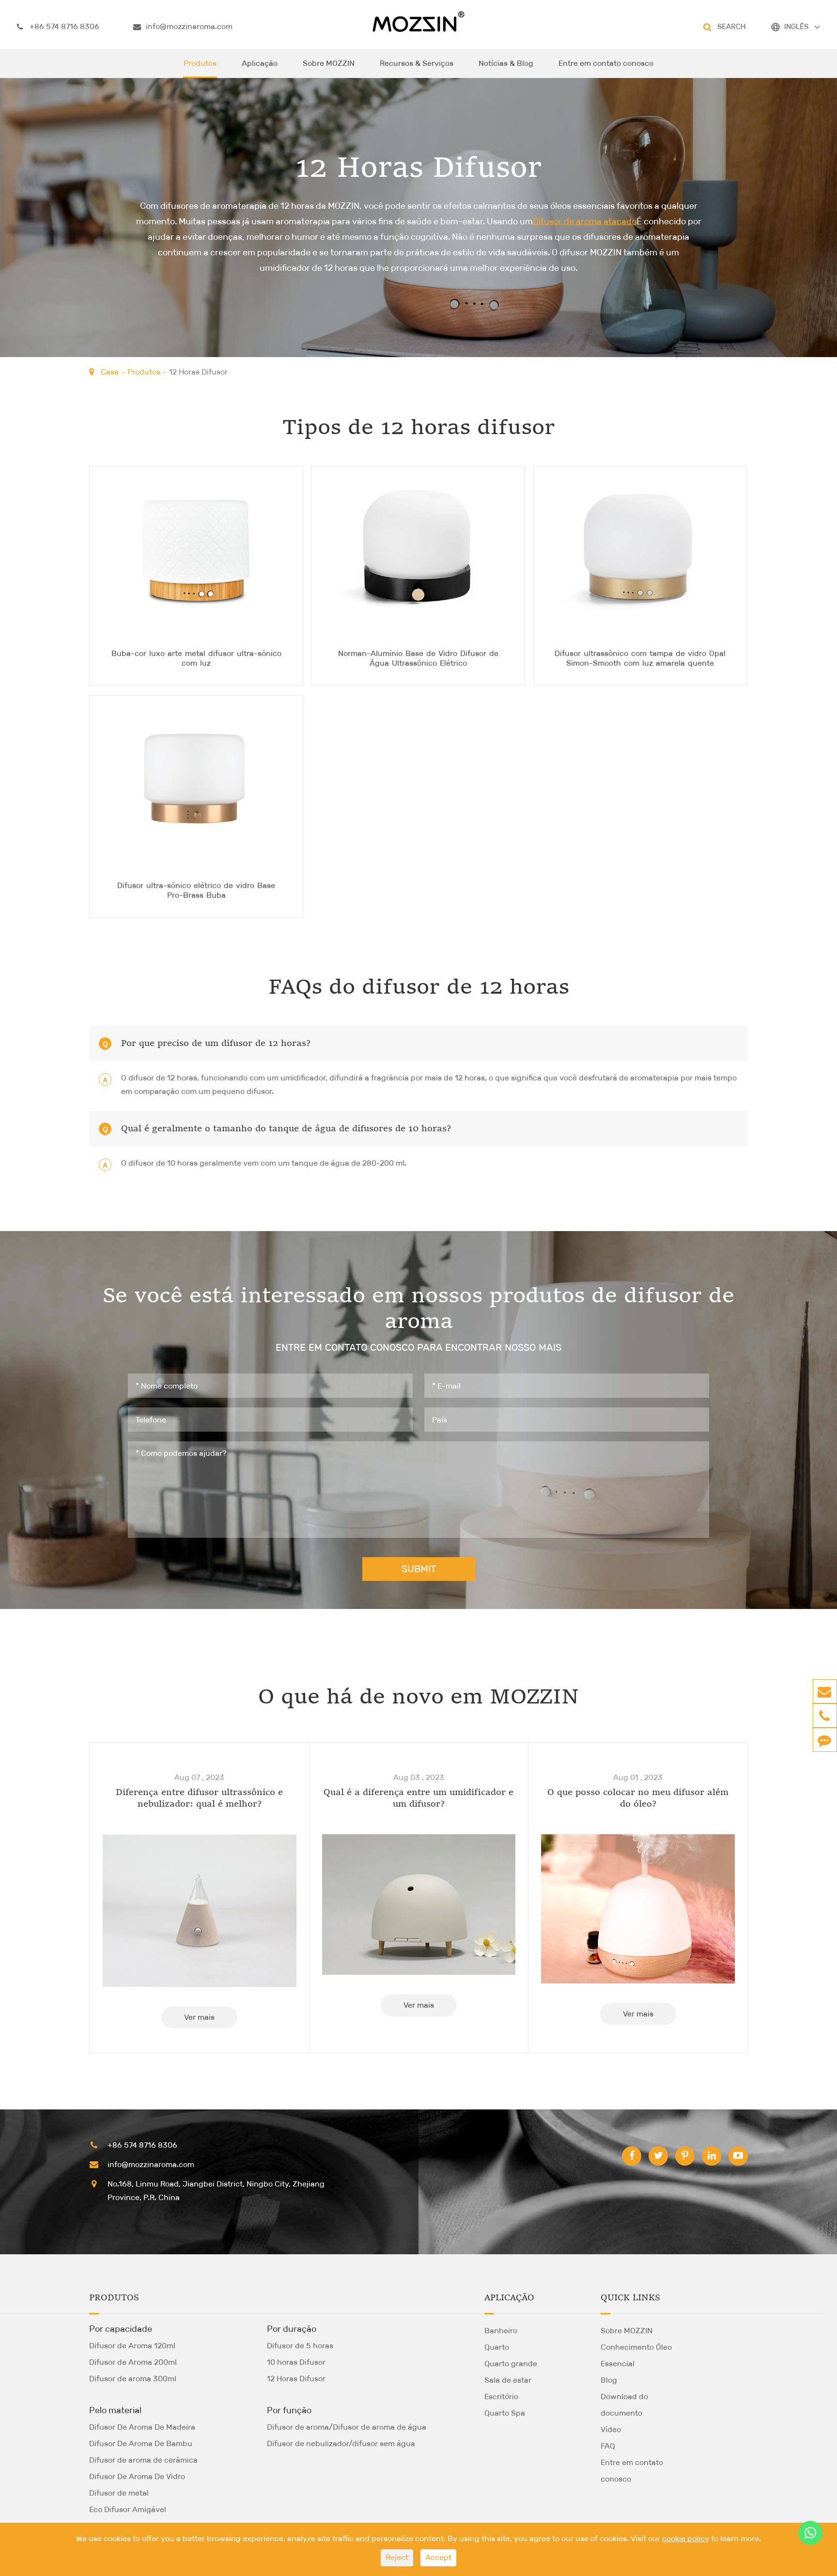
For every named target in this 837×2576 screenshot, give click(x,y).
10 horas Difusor (296, 2362)
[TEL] (824, 1716)
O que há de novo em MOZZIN (418, 1698)
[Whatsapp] (810, 2533)
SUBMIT (419, 1569)
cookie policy (686, 2538)
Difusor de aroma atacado (585, 221)
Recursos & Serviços (417, 63)
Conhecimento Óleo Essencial (636, 2355)
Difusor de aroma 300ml (133, 2379)
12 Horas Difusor (198, 372)
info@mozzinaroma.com (189, 26)
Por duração (292, 2329)
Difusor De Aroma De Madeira (142, 2427)
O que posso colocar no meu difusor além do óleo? (638, 1798)
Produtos (200, 63)
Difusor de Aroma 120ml (132, 2346)
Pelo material (115, 2410)
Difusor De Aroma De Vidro (137, 2476)
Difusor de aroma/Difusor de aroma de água (347, 2427)
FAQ (608, 2446)
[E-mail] (824, 1691)
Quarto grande (511, 2364)
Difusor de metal (119, 2493)
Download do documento (624, 2405)
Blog (609, 2380)
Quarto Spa (505, 2413)
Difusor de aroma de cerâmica (143, 2460)
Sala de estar (508, 2380)
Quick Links (630, 2298)
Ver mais (199, 2017)
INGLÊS (796, 26)
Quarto (497, 2347)
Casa (110, 372)
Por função (289, 2410)
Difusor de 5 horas (300, 2346)
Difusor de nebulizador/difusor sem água (341, 2443)
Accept (438, 2557)
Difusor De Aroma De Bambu (141, 2443)
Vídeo (611, 2429)
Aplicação (260, 63)
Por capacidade (121, 2329)
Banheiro (501, 2331)
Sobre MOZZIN (329, 63)
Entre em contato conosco (606, 63)
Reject (397, 2557)
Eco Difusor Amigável (128, 2509)
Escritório (501, 2396)
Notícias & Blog (506, 63)
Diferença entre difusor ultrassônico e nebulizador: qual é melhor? (199, 1798)
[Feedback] (824, 1740)
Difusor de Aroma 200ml (133, 2362)
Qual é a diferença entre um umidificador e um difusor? (418, 1798)
